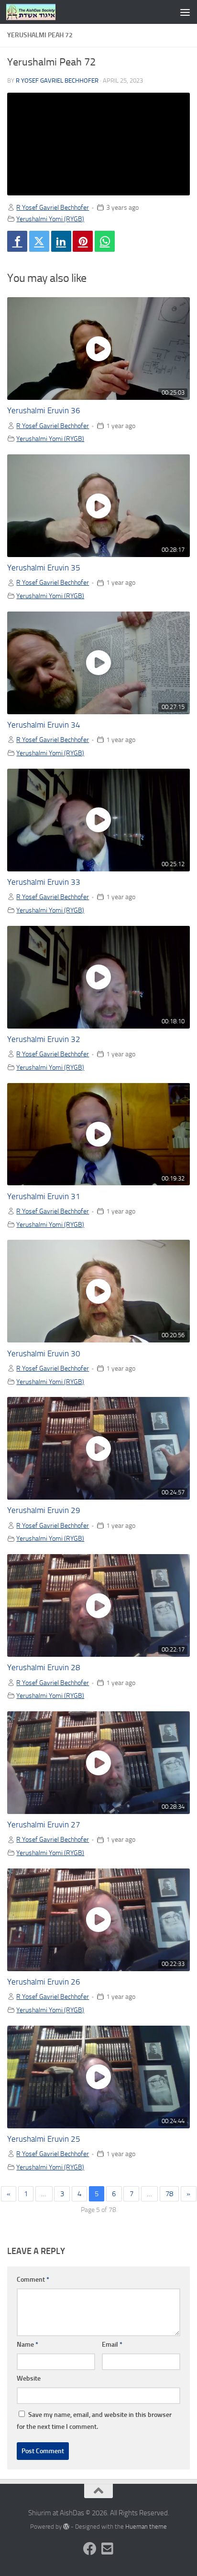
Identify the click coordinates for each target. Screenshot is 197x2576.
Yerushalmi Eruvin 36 (44, 411)
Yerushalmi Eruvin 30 (44, 1354)
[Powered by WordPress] (66, 2527)
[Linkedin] (61, 241)
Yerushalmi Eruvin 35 (44, 568)
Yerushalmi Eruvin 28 (44, 1668)
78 (169, 2194)
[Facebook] (17, 241)
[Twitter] (39, 241)
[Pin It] (83, 241)
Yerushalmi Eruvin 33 (44, 882)
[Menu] (185, 12)
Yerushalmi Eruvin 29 (44, 1510)
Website (29, 2378)
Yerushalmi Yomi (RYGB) (50, 219)
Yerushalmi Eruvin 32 (44, 1039)
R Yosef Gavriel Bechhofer (57, 80)
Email (112, 2345)
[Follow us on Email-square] (107, 2549)
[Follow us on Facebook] (90, 2549)
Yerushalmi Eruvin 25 (44, 2139)
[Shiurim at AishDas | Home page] (39, 12)
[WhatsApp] (105, 241)
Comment (33, 2280)
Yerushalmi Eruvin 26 (44, 1982)
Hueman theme (146, 2527)
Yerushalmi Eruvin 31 (44, 1197)
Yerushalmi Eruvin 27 (44, 1825)
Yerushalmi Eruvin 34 (44, 725)
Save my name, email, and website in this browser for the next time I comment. (94, 2421)
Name (27, 2345)
